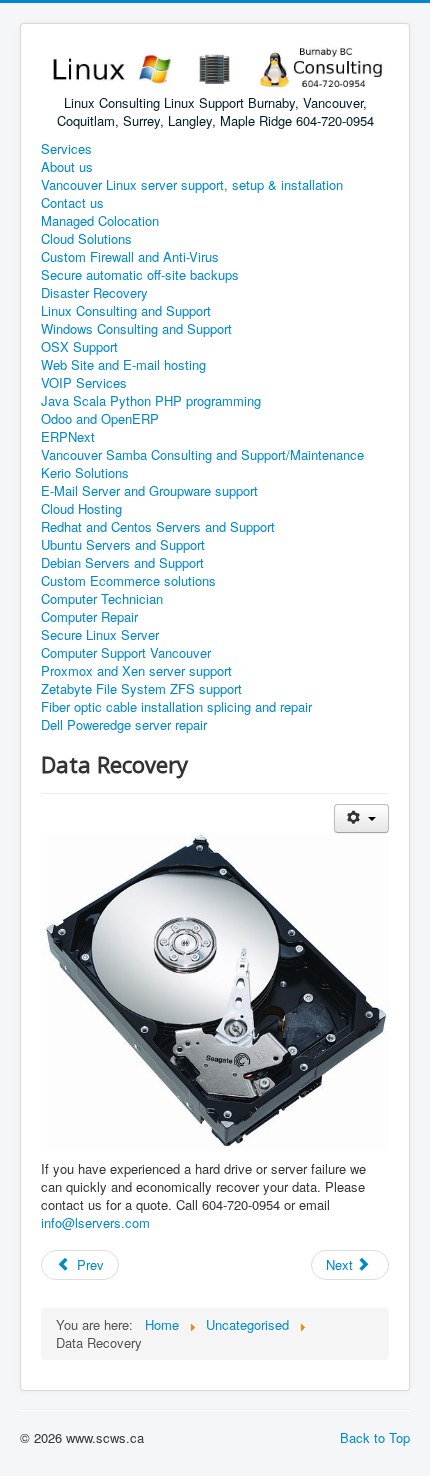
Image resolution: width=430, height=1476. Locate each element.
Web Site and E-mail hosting (123, 365)
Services (66, 149)
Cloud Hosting (81, 509)
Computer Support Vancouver (126, 653)
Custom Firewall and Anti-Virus (130, 257)
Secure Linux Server (100, 635)
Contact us (72, 203)
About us (67, 167)
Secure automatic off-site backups (140, 275)
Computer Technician (102, 599)
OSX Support (79, 347)
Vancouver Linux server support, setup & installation (192, 185)
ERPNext (68, 437)
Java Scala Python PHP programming (151, 401)
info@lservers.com (95, 1222)
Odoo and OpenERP (100, 419)
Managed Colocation (100, 221)
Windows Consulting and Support (136, 329)
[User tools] (361, 818)
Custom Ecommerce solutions (128, 581)
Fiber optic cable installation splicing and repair (176, 707)
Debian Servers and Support (122, 563)
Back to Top (375, 1437)
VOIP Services (84, 383)
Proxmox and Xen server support (136, 671)
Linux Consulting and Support (126, 311)
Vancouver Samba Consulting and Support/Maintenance (202, 455)
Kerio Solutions (85, 473)
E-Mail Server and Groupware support (149, 491)
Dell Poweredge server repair (124, 725)
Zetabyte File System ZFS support (141, 689)
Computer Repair (89, 617)
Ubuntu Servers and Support (123, 545)
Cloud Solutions (86, 239)
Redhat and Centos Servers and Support (158, 527)
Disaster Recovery (94, 293)
